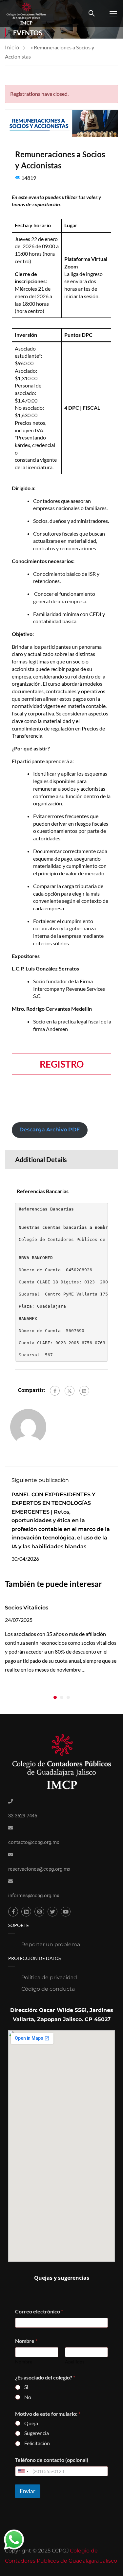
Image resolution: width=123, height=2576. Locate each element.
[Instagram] (39, 1912)
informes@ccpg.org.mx (34, 1896)
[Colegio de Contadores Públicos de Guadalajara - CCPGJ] (26, 13)
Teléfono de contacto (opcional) (52, 2460)
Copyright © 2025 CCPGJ (37, 2551)
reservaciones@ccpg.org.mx (39, 1869)
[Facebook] (55, 1391)
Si (26, 2387)
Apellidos (75, 2362)
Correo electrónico (39, 2311)
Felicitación (37, 2443)
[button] (55, 1697)
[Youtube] (66, 1912)
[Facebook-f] (13, 1912)
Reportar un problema (51, 1944)
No (28, 2397)
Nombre (24, 2362)
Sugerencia (37, 2433)
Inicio (12, 48)
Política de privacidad (49, 1977)
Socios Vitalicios (27, 1608)
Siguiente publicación (40, 1480)
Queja (31, 2423)
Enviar (28, 2491)
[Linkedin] (26, 1912)
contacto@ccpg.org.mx (34, 1842)
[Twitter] (70, 1391)
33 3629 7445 (23, 1816)
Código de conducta (48, 1989)
